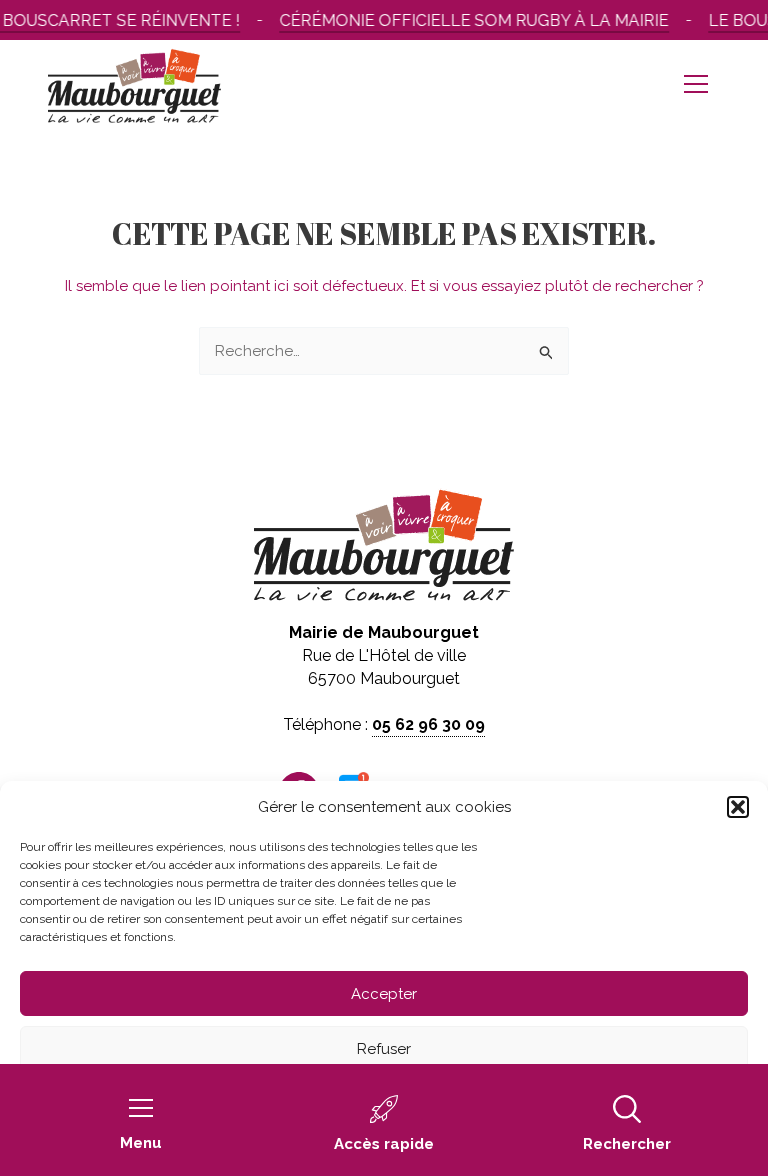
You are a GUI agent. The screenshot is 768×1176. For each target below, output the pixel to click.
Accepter (384, 994)
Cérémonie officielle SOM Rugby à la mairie (469, 20)
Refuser (384, 1049)
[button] (738, 807)
